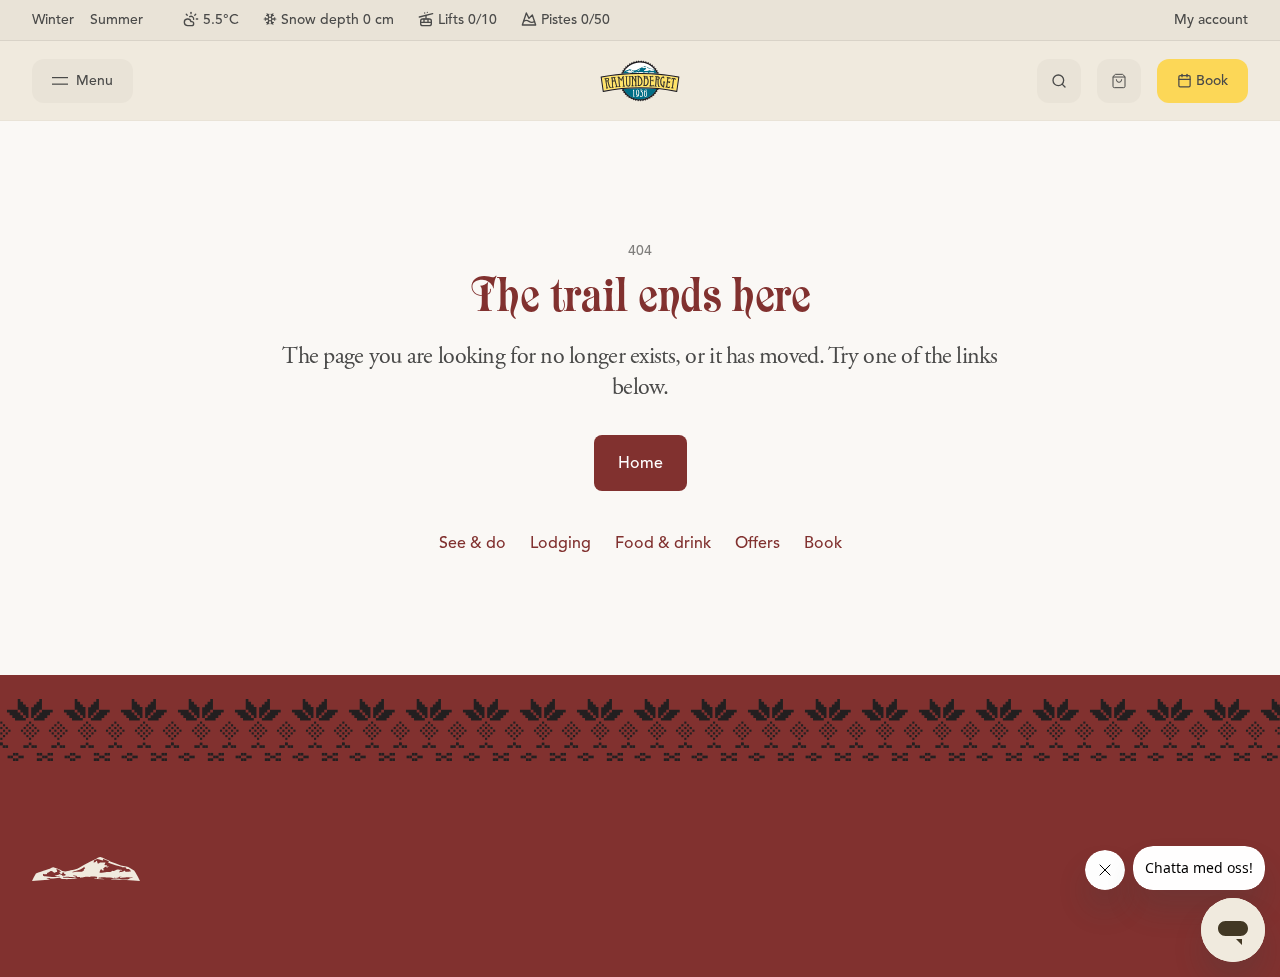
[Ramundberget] (640, 81)
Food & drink (663, 543)
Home (640, 463)
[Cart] (1119, 81)
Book (823, 543)
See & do (472, 543)
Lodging (560, 543)
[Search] (1059, 81)
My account (1211, 19)
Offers (757, 543)
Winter (53, 19)
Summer (116, 19)
